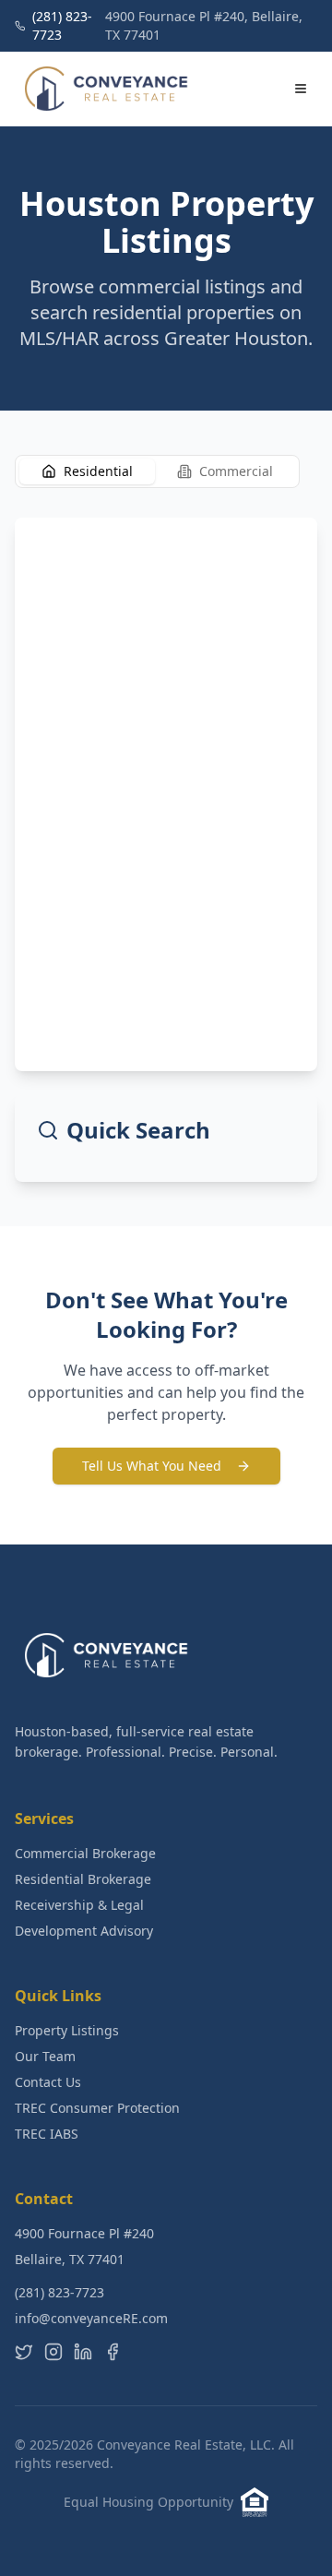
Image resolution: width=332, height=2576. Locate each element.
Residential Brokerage (83, 1879)
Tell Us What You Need (152, 1466)
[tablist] (157, 471)
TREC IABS (47, 2134)
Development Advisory (84, 1931)
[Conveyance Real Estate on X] (24, 2352)
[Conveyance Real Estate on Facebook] (113, 2352)
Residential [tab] (98, 471)
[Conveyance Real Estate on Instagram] (53, 2352)
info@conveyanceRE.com (91, 2318)
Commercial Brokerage (85, 1853)
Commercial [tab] (236, 471)
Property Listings (67, 2030)
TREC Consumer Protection (97, 2108)
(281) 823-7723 (59, 2292)
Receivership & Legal (79, 1905)
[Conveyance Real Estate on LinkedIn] (83, 2352)
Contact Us (48, 2082)
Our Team (45, 2056)
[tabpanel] (166, 850)
